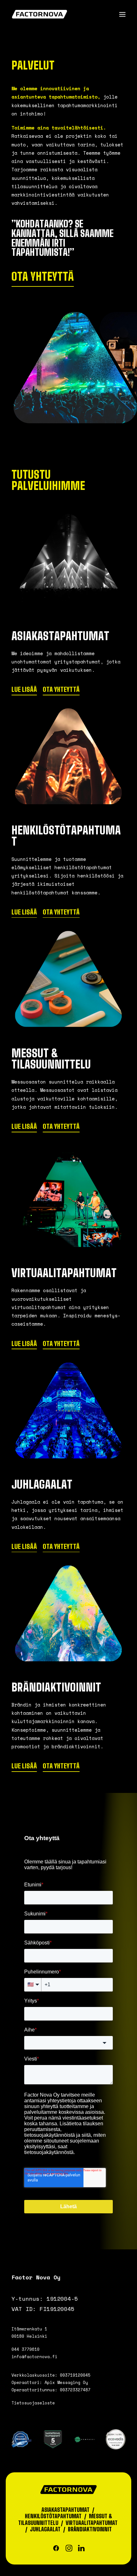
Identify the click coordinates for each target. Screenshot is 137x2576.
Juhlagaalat (45, 2529)
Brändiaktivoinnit (90, 2529)
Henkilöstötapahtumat (53, 2516)
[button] (122, 14)
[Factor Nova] (40, 14)
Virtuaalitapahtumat (92, 2523)
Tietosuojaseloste (33, 2403)
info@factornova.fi (34, 2357)
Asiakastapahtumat (65, 2510)
